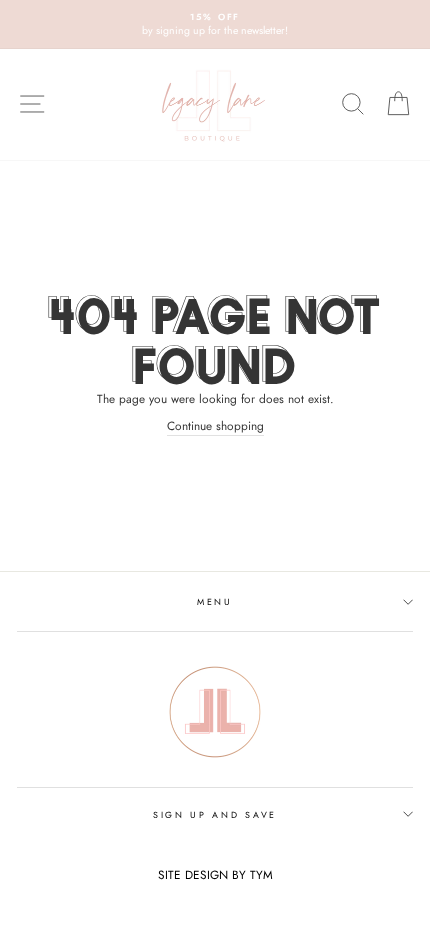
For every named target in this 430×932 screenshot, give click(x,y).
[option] (215, 24)
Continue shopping (215, 425)
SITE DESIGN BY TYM (215, 874)
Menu (215, 601)
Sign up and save (215, 814)
